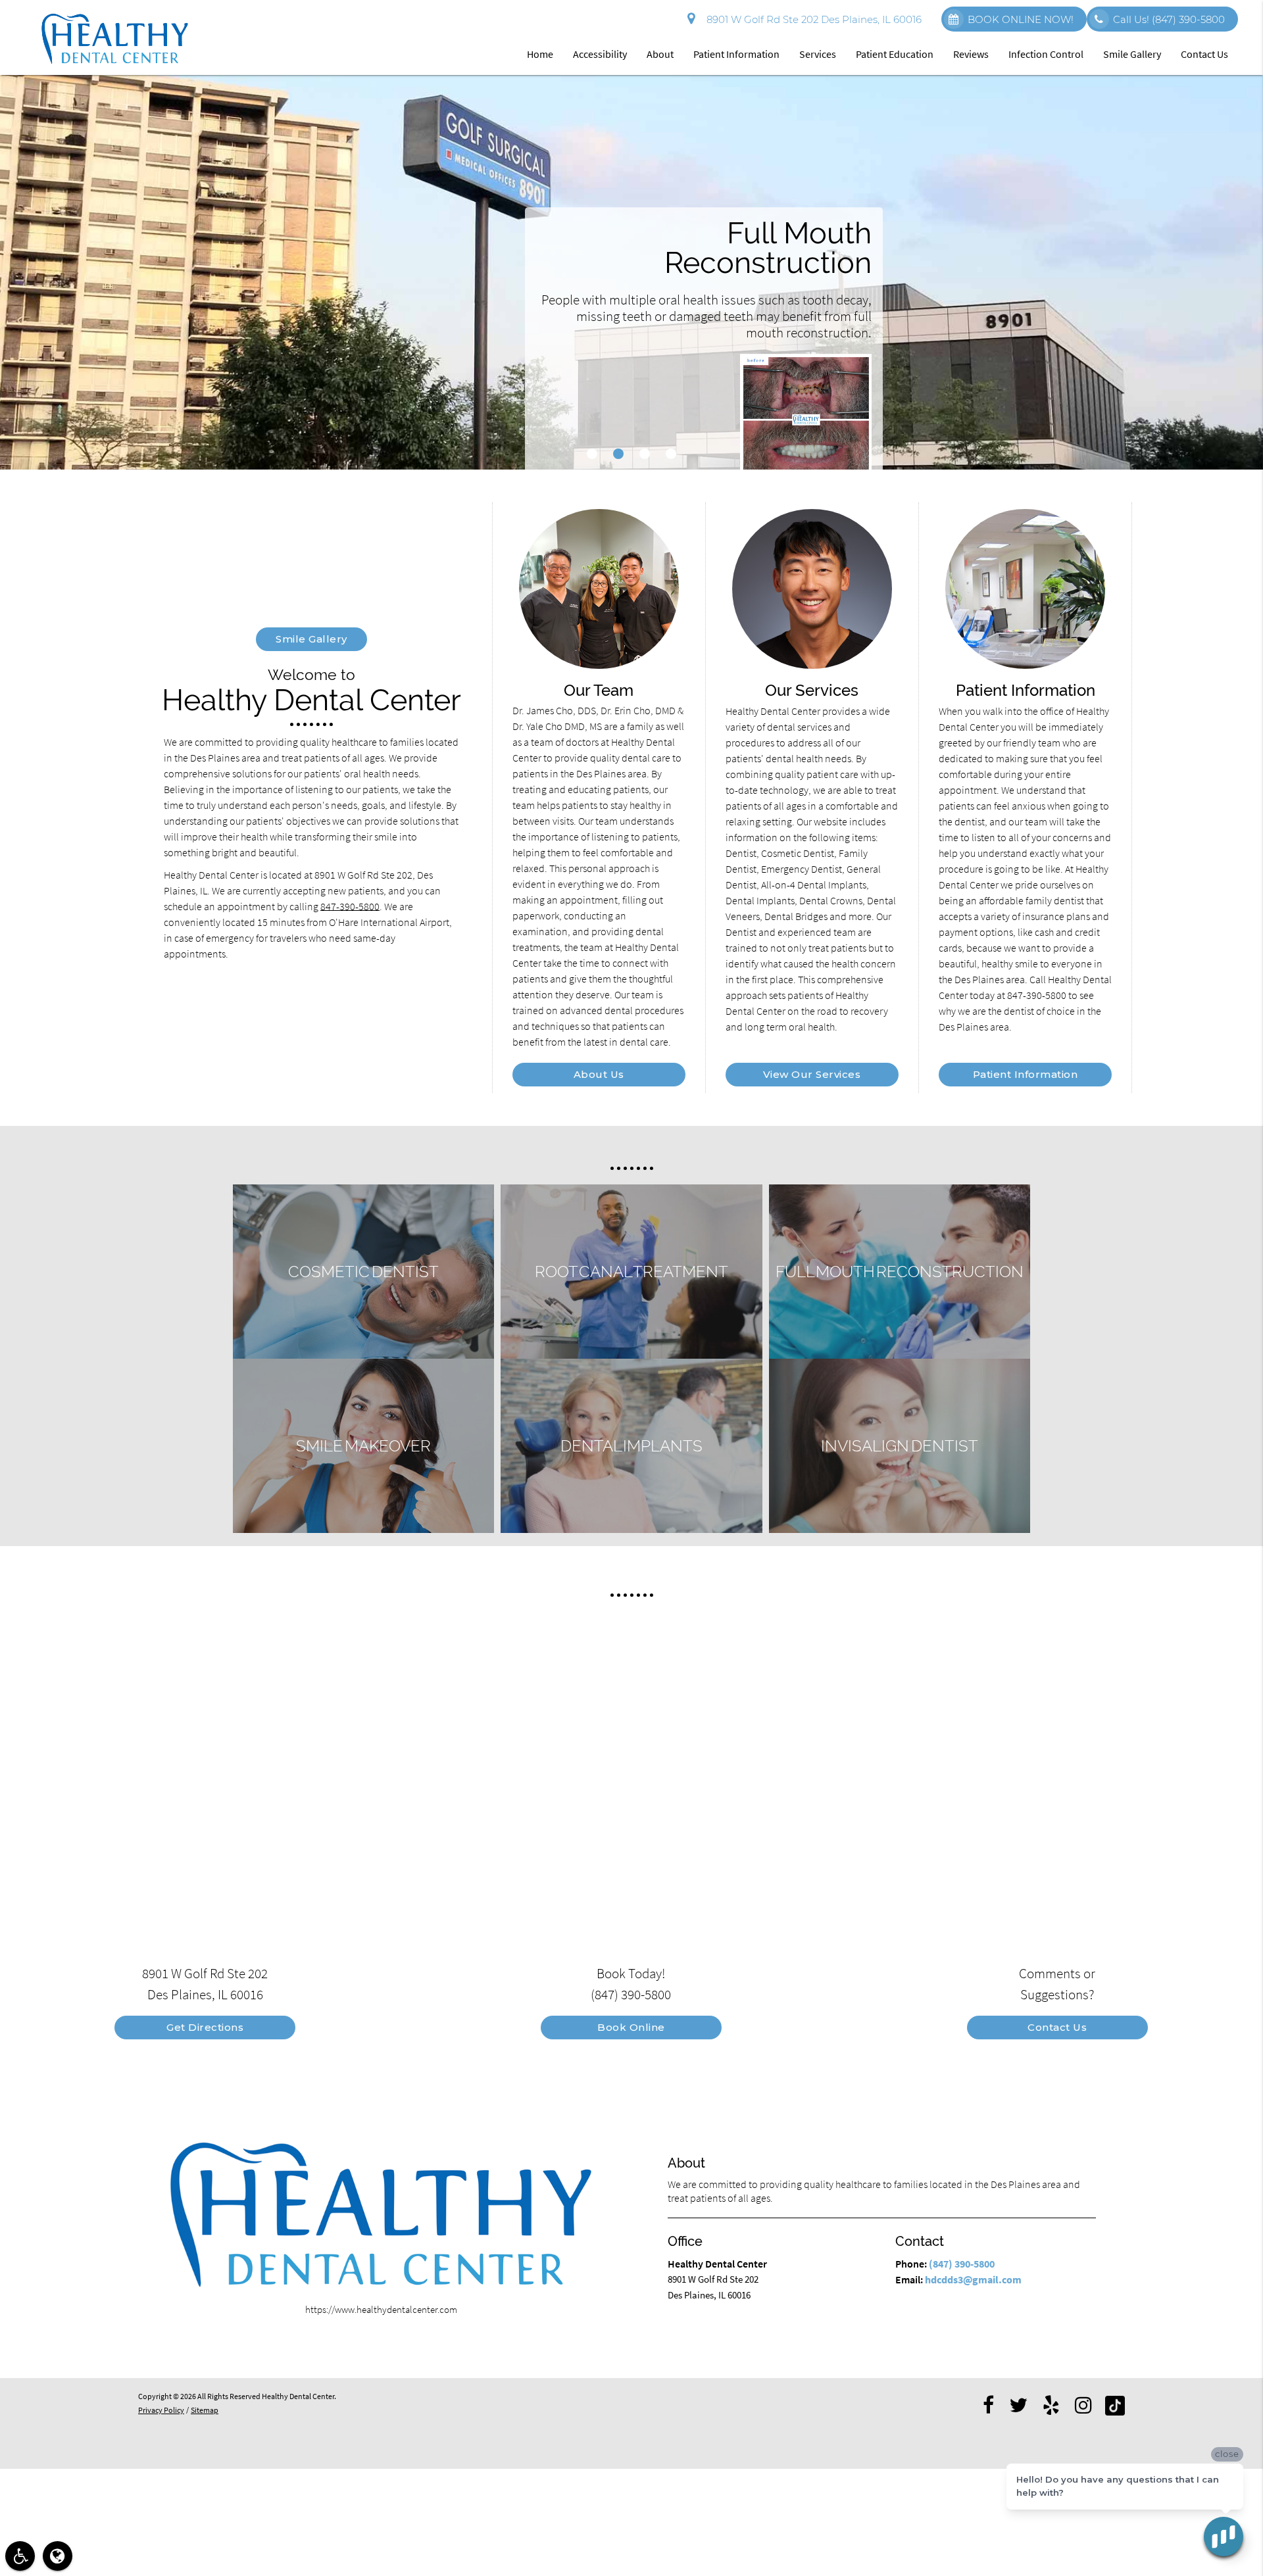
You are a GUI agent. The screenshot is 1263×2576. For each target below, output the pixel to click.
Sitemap (205, 2410)
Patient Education (895, 54)
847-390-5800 (350, 906)
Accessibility (600, 54)
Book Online (631, 2027)
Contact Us (1204, 54)
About (660, 54)
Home (540, 54)
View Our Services (812, 1074)
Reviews (971, 54)
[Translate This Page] (58, 2556)
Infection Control (1046, 54)
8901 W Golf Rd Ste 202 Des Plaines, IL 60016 (811, 19)
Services (818, 54)
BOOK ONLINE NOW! (1021, 19)
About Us (599, 1074)
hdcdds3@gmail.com (973, 2279)
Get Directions (205, 2027)
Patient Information (736, 54)
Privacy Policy (161, 2410)
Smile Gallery (1132, 54)
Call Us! (1169, 19)
